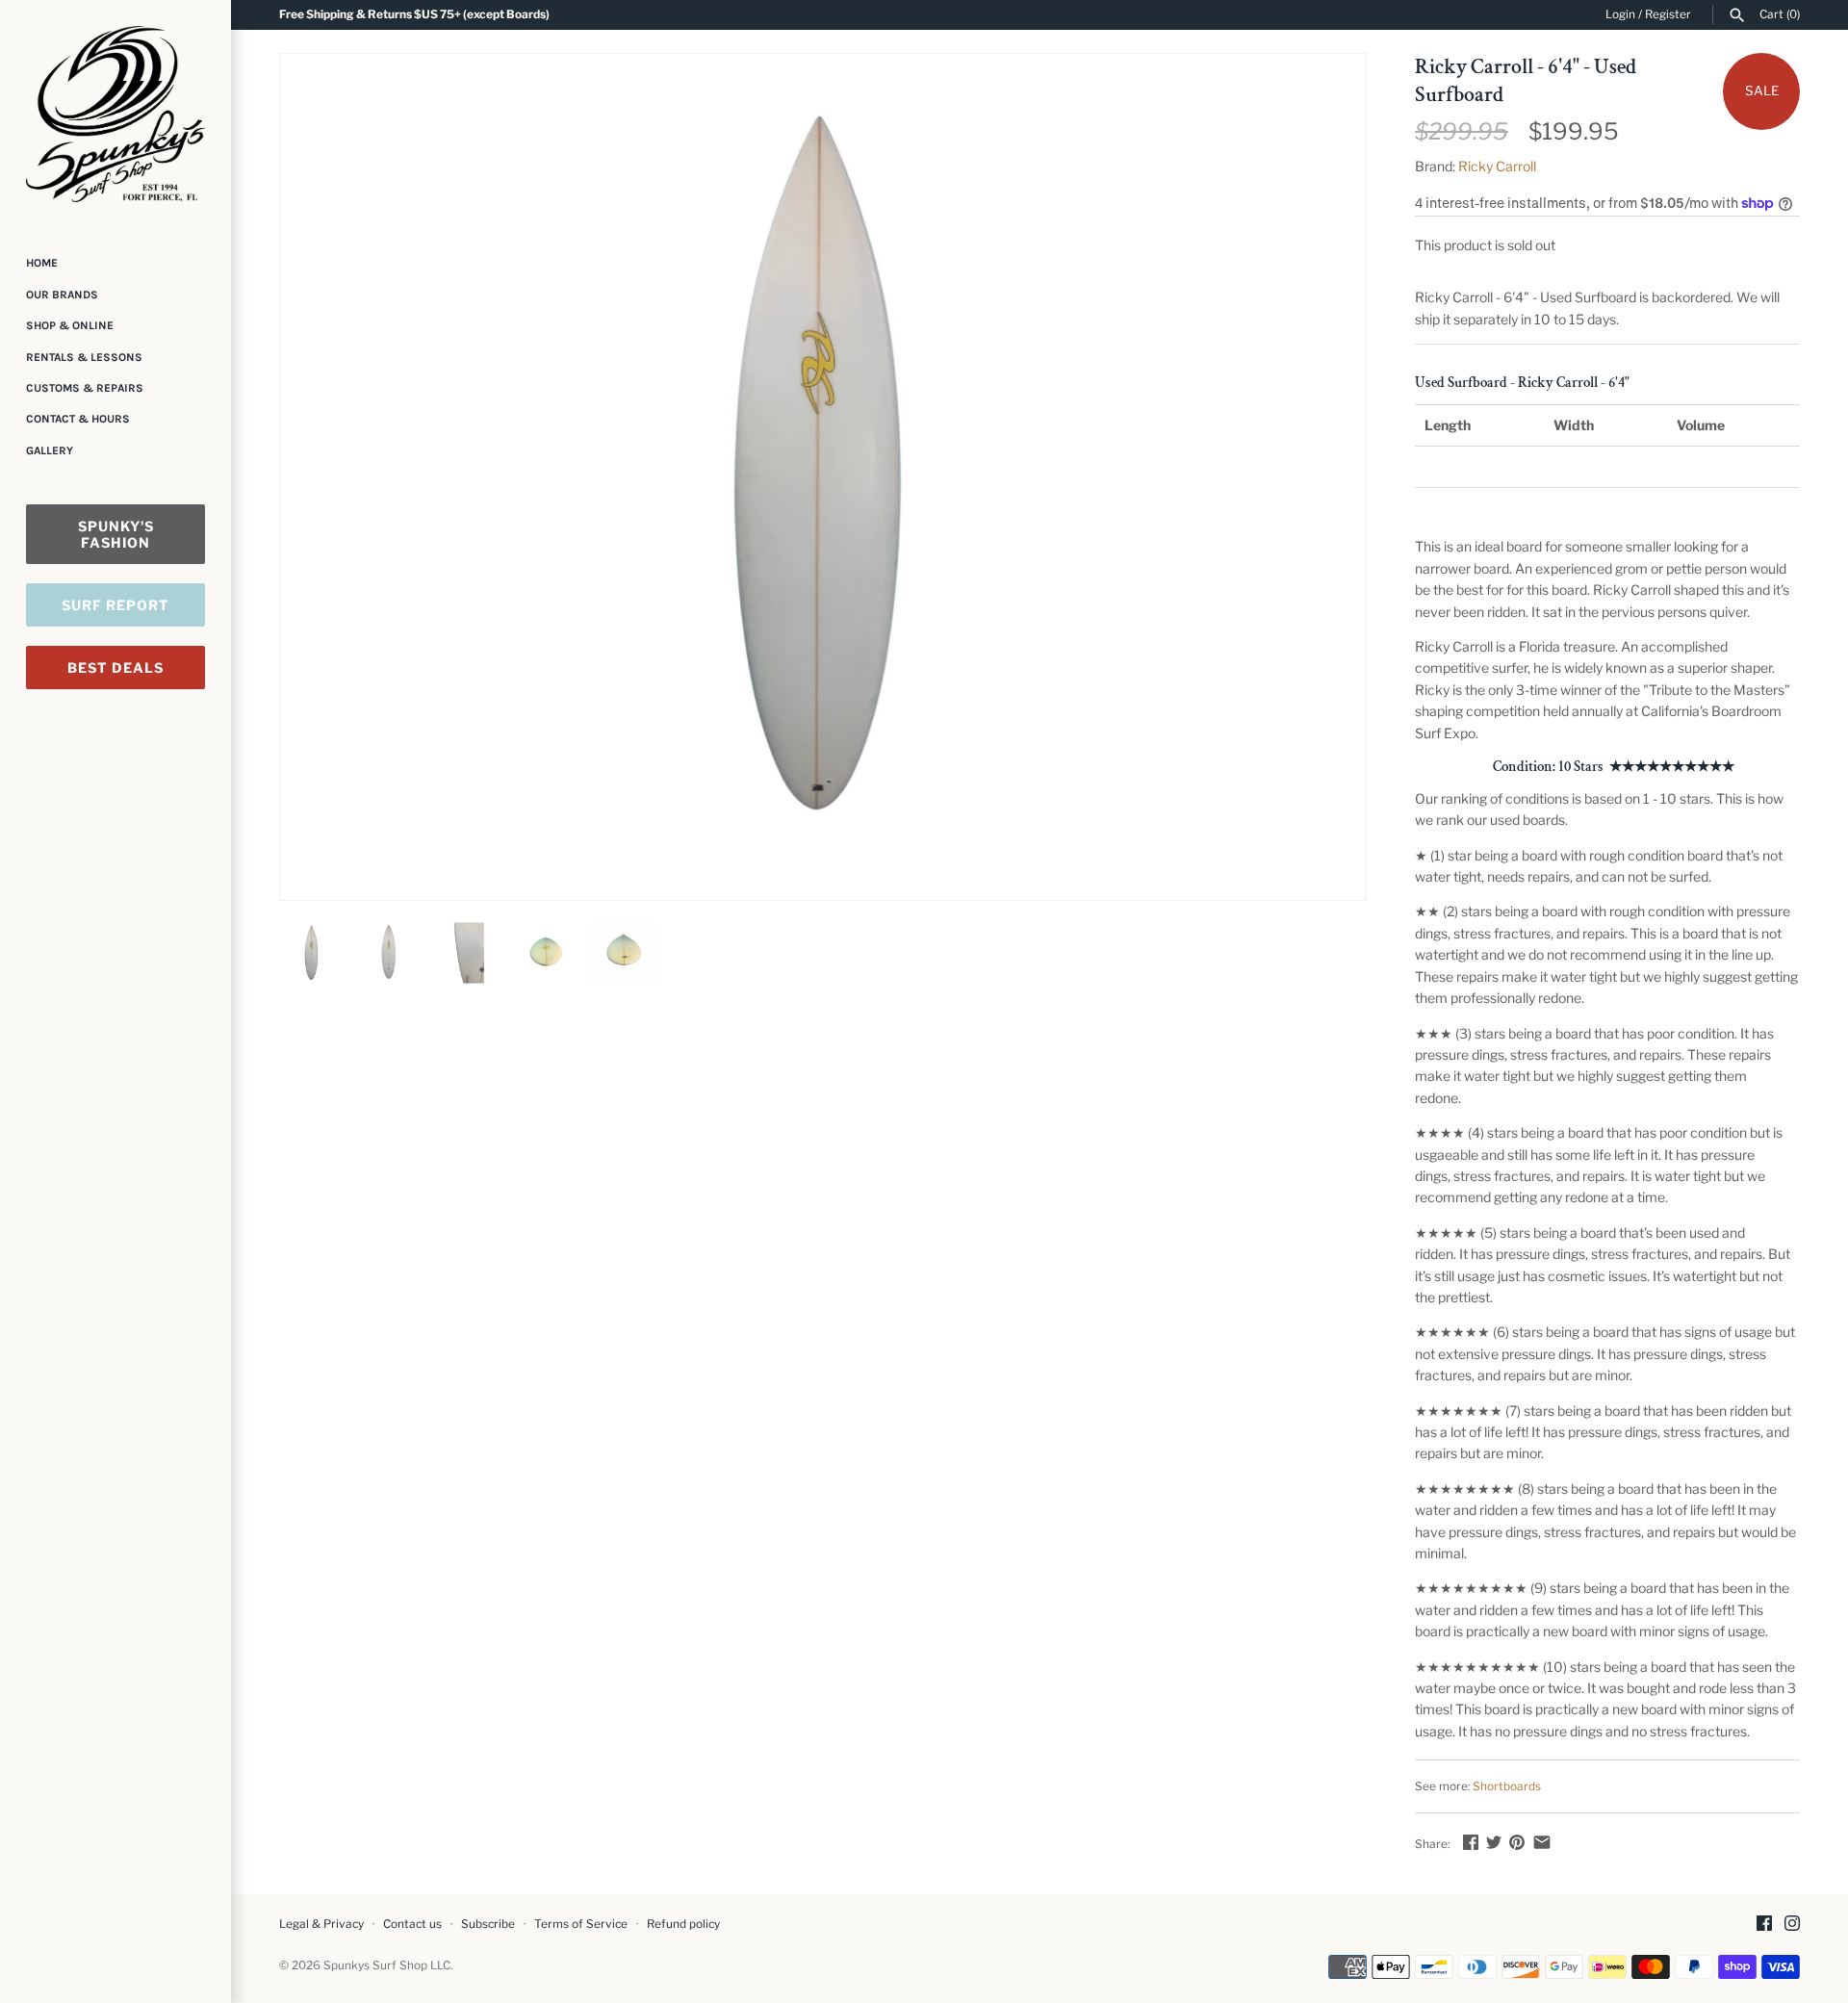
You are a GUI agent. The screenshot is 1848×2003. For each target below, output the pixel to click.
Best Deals (115, 668)
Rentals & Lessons (84, 357)
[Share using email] (1542, 1842)
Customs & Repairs (85, 388)
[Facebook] (1764, 1925)
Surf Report (115, 605)
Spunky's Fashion (116, 534)
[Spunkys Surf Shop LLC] (115, 114)
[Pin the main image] (1517, 1842)
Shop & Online (70, 325)
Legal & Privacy (321, 1924)
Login (1620, 14)
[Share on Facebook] (1471, 1842)
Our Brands (62, 295)
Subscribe (488, 1924)
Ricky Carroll (1497, 166)
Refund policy (683, 1924)
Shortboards (1507, 1786)
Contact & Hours (78, 419)
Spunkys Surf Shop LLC (387, 1965)
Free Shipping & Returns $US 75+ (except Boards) (414, 14)
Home (42, 263)
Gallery (50, 450)
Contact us (412, 1924)
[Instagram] (1792, 1925)
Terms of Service (581, 1924)
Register (1668, 14)
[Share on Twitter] (1494, 1842)
